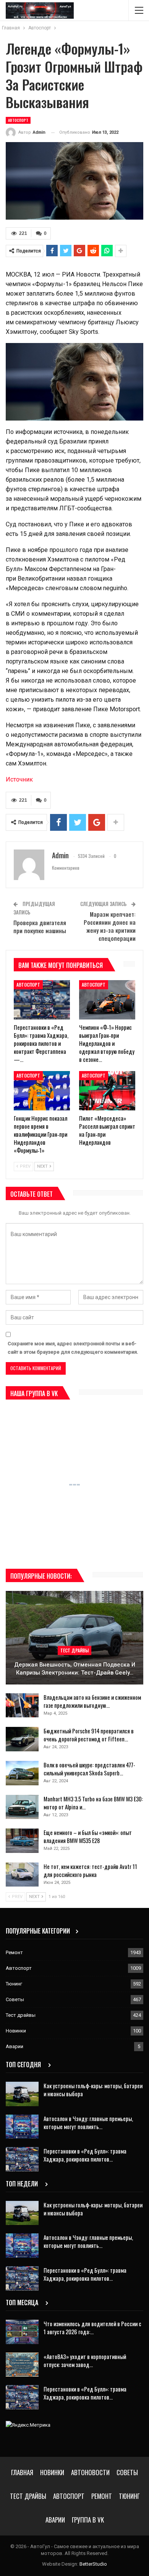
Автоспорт (18, 120)
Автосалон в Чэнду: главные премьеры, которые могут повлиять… (88, 2122)
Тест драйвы (74, 1650)
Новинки (16, 2031)
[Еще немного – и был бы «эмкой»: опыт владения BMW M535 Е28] (22, 1841)
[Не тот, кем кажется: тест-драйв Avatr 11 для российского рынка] (22, 1875)
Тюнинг (14, 1984)
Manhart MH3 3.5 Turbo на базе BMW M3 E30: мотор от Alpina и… (93, 1803)
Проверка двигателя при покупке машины (40, 926)
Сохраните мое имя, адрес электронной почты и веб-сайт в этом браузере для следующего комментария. (73, 1348)
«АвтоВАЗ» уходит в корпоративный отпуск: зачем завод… (85, 2360)
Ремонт (14, 1952)
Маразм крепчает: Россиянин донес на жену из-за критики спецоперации (110, 926)
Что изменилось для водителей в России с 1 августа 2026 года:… (92, 2328)
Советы (15, 1999)
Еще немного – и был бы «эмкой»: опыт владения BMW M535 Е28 (88, 1836)
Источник (19, 779)
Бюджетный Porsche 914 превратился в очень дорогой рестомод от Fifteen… (89, 1735)
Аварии (15, 2046)
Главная (22, 2472)
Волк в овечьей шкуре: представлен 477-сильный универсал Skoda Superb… (89, 1769)
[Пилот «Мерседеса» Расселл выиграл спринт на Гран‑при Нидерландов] (107, 1091)
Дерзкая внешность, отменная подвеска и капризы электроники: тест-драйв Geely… (75, 1669)
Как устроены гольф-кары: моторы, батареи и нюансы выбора (93, 2090)
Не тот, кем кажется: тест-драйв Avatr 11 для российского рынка (90, 1870)
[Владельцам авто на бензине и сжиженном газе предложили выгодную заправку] (22, 1705)
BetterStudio (93, 2564)
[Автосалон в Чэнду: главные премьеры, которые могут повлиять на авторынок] (22, 2127)
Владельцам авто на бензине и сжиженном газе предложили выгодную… (92, 1701)
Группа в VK (88, 2520)
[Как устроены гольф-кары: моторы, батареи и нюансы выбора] (22, 2094)
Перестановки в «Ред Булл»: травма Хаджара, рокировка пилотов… (85, 2155)
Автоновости (90, 2472)
